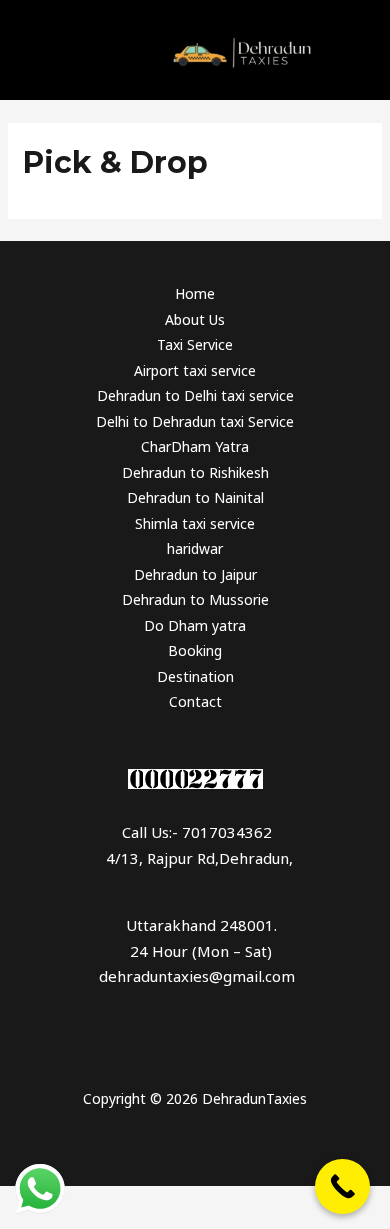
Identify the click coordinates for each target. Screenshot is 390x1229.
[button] (62, 54)
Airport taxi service (195, 370)
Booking (195, 650)
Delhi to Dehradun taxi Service (195, 421)
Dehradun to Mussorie (195, 599)
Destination (195, 676)
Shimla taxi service (195, 523)
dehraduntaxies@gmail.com (197, 976)
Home (195, 293)
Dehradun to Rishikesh (195, 472)
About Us (195, 319)
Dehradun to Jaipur (195, 574)
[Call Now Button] (342, 1186)
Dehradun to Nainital (195, 497)
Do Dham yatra (195, 625)
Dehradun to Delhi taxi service (195, 395)
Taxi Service (195, 344)
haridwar (195, 548)
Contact (195, 701)
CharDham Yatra (195, 446)
